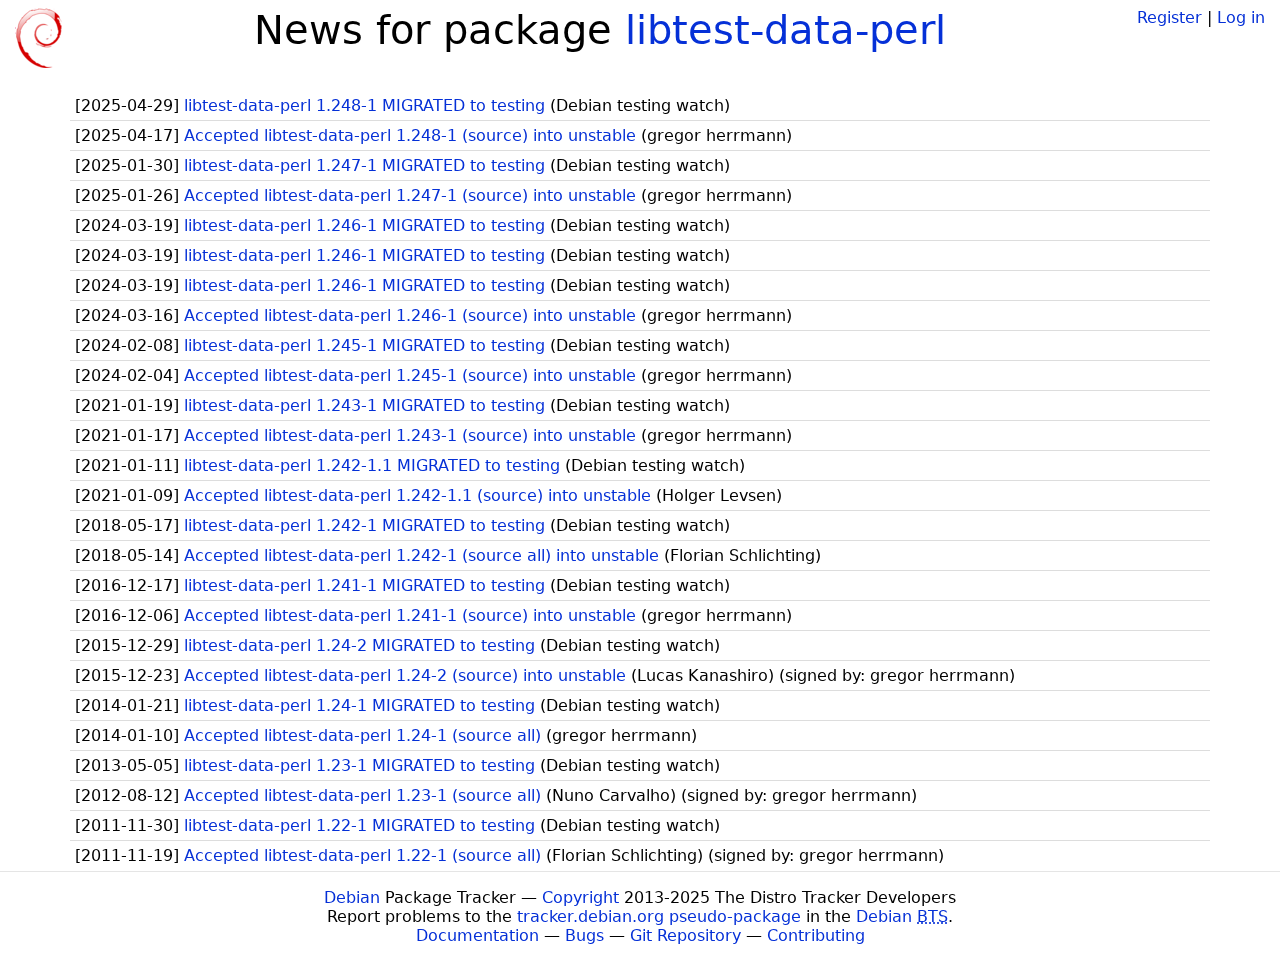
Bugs (584, 935)
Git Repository (685, 935)
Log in (1241, 17)
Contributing (816, 935)
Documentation (477, 935)
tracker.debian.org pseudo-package (659, 916)
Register (1169, 17)
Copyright (580, 897)
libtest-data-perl (785, 30)
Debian (352, 897)
